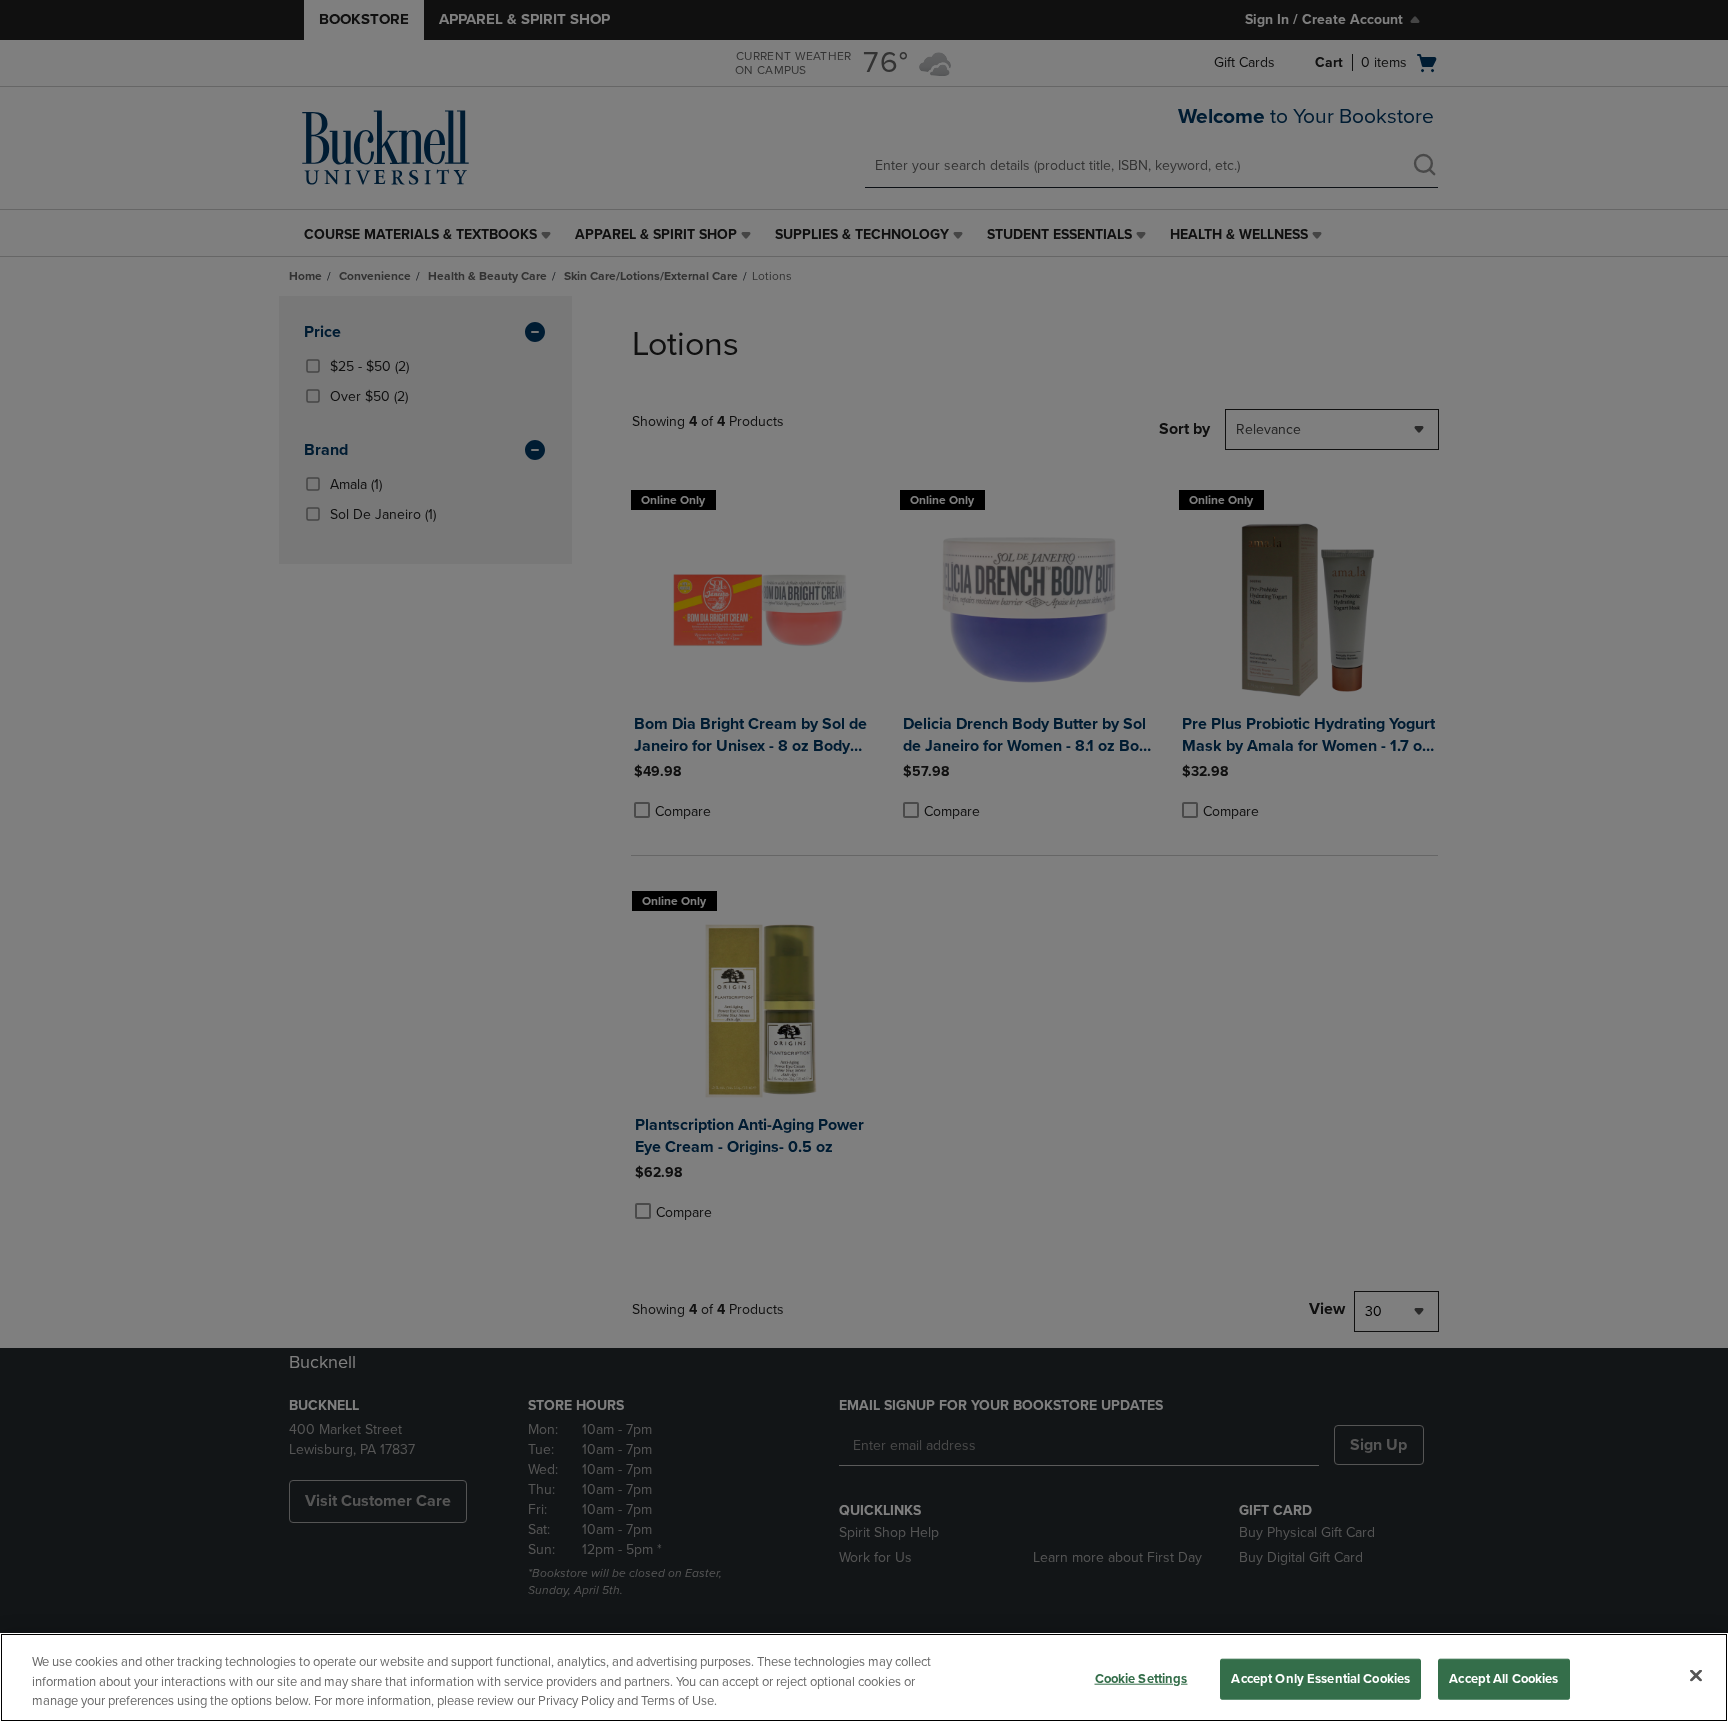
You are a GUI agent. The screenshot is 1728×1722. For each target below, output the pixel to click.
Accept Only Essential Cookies (1320, 1678)
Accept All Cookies (1503, 1678)
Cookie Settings (1141, 1678)
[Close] (1696, 1675)
